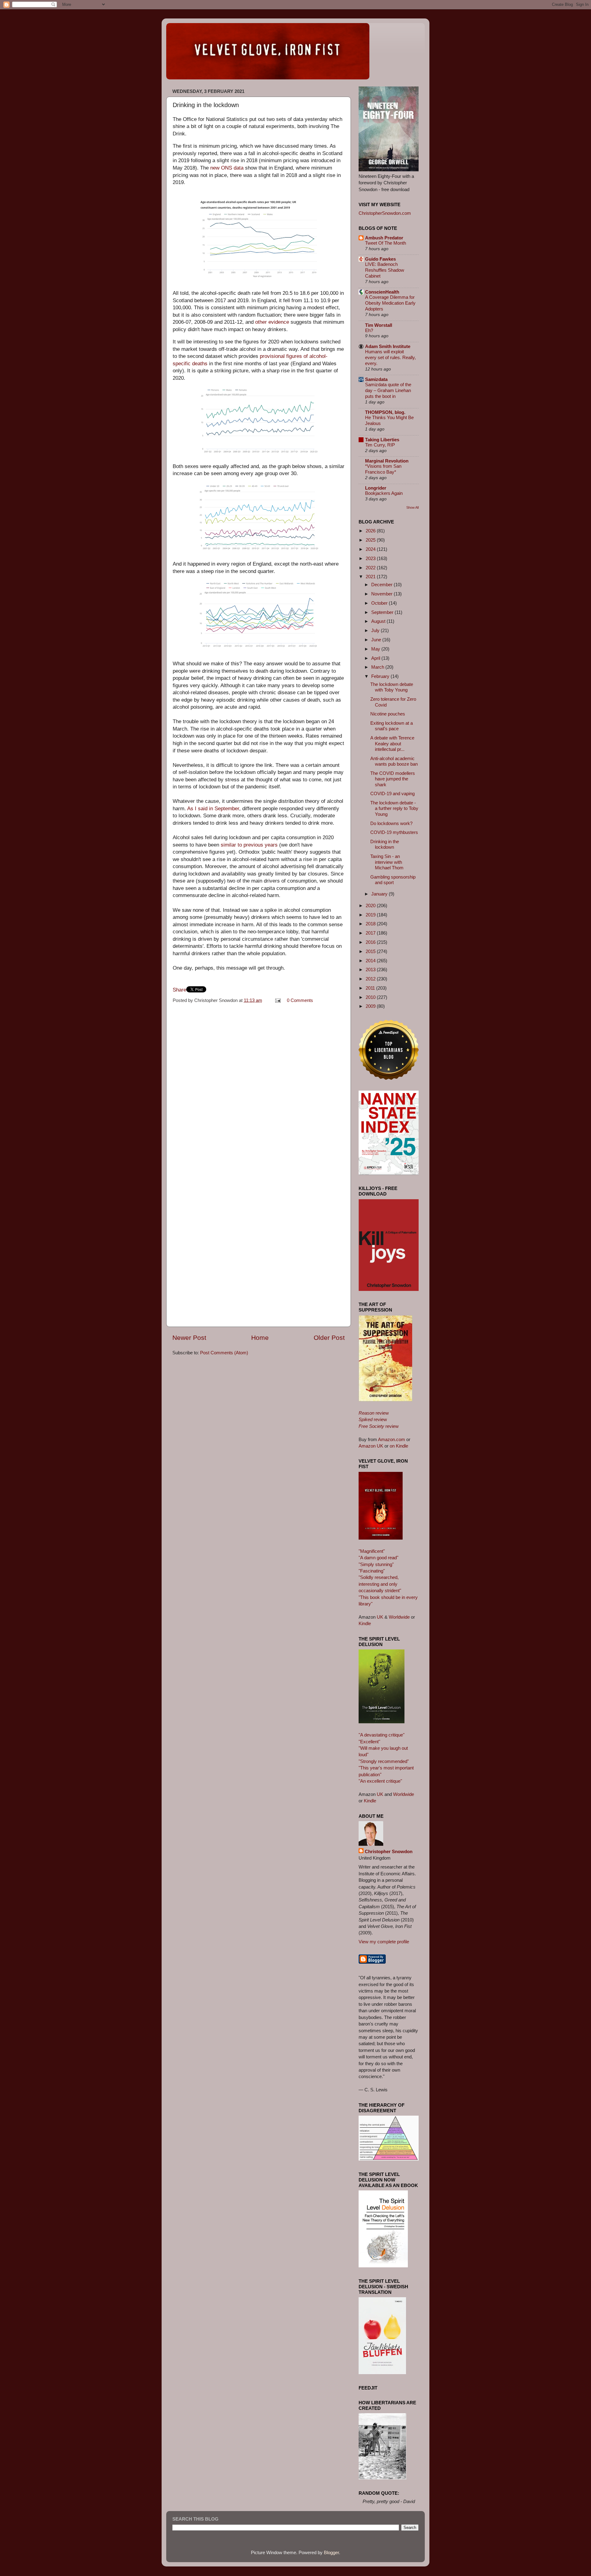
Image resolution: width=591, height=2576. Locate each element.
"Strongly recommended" (384, 1761)
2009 (371, 1006)
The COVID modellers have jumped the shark (393, 779)
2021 (371, 577)
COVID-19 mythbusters (394, 832)
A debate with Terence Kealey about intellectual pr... (392, 743)
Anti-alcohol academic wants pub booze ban (394, 761)
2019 (371, 915)
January (380, 894)
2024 (371, 549)
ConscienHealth (382, 292)
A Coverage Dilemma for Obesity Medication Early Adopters (390, 303)
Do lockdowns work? (391, 823)
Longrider (376, 488)
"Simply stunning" (376, 1564)
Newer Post (189, 1338)
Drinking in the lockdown (385, 844)
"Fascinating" (372, 1571)
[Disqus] (259, 1084)
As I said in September (213, 809)
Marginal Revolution (387, 461)
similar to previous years (249, 845)
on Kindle (399, 1446)
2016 (371, 942)
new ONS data (227, 168)
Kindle (365, 1623)
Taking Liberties (382, 440)
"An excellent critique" (380, 1781)
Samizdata (376, 379)
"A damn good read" (378, 1558)
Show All (412, 507)
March (378, 667)
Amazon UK (371, 1446)
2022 (371, 568)
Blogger (331, 2552)
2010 (371, 997)
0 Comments (300, 1000)
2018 (371, 924)
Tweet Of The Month (386, 243)
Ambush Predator (384, 238)
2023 (371, 558)
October (380, 603)
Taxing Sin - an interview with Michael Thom (387, 862)
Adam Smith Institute (388, 346)
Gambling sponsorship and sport (393, 880)
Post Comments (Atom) (224, 1353)
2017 (371, 933)
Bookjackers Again (384, 493)
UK (380, 1617)
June (377, 640)
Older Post (329, 1338)
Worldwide (399, 1617)
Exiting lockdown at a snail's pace (392, 726)
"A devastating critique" (382, 1735)
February (381, 676)
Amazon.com (392, 1439)
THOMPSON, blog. (385, 412)
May (376, 649)
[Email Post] (278, 1000)
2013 (371, 970)
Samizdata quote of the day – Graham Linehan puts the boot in (388, 391)
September (383, 612)
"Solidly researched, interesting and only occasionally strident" (380, 1584)
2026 (371, 531)
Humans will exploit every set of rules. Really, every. (390, 358)
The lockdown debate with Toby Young (392, 687)
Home (260, 1338)
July (376, 630)
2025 (371, 540)
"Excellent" (369, 1742)
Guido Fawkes (380, 259)
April (376, 658)
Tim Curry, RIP (380, 445)
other (261, 322)
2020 (371, 905)
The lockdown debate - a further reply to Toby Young (394, 808)
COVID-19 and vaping (392, 793)
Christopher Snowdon (389, 1851)
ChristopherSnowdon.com (385, 213)
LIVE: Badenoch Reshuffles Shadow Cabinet (385, 270)
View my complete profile (384, 1942)
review (374, 1413)
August (379, 621)
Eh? (369, 331)
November (382, 594)
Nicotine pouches (388, 714)
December (382, 585)
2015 (371, 951)
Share (179, 990)
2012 (371, 979)
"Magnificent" (372, 1551)
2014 (371, 961)
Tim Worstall (379, 325)
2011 (371, 988)
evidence (279, 322)
